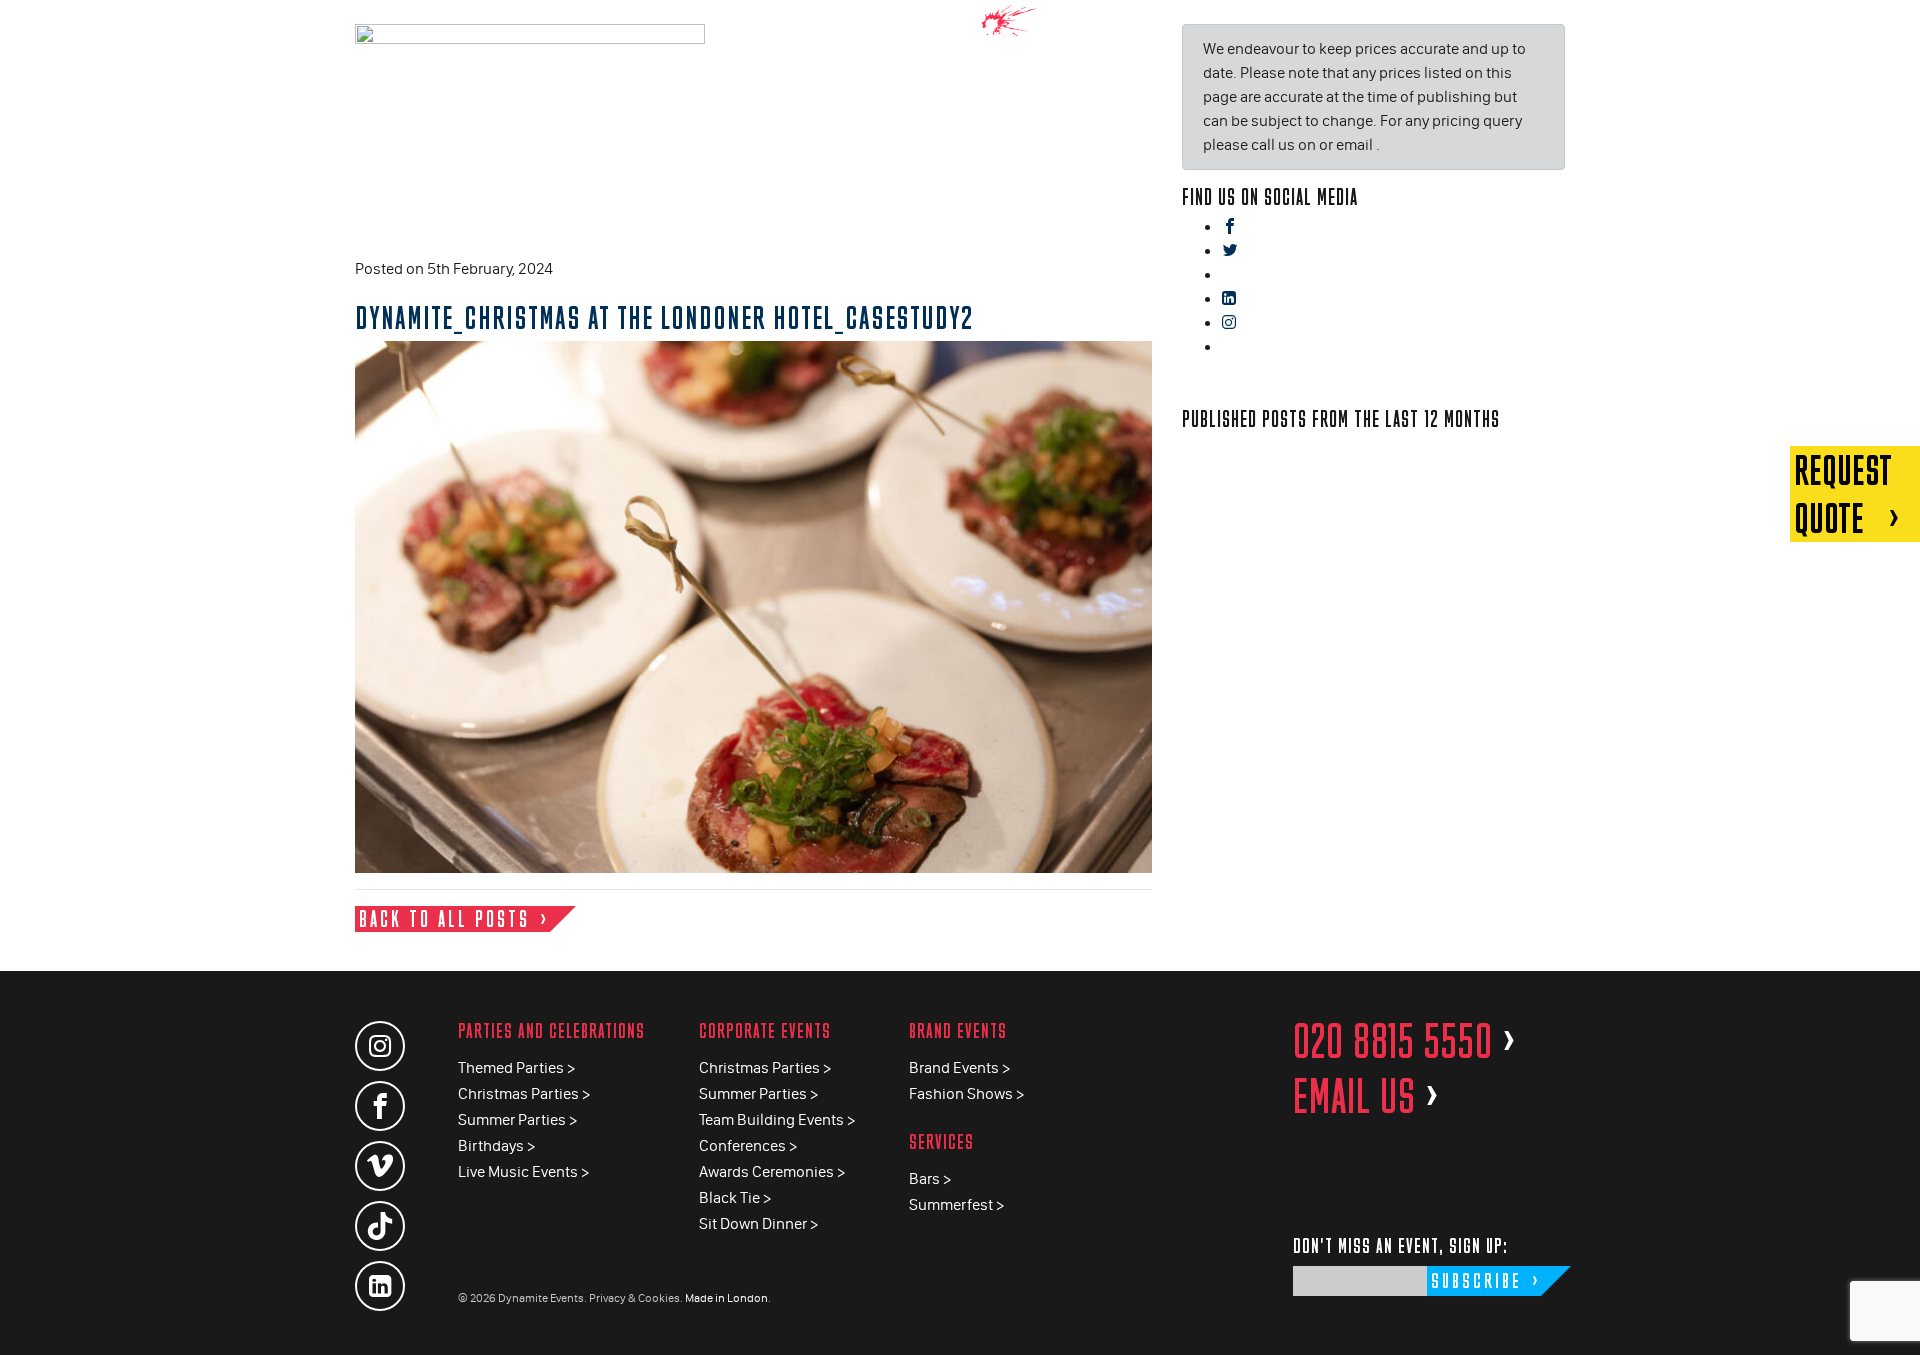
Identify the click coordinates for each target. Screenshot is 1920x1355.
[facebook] (1230, 227)
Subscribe (1476, 1280)
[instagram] (1229, 323)
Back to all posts (444, 918)
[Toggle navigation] (1890, 29)
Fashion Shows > (966, 1093)
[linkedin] (1229, 299)
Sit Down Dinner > (758, 1223)
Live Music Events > (523, 1171)
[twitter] (1230, 251)
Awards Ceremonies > (772, 1171)
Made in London (726, 1298)
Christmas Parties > (524, 1093)
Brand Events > (959, 1067)
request (1843, 494)
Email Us (1366, 1096)
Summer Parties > (517, 1119)
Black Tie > (735, 1197)
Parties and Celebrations (551, 1030)
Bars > (930, 1178)
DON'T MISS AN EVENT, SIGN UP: (1400, 1245)
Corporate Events (765, 1030)
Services (941, 1141)
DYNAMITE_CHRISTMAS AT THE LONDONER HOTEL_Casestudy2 (664, 317)
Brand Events (958, 1030)
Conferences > (748, 1145)
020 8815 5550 (1405, 1041)
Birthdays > (496, 1145)
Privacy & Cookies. (636, 1298)
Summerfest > (956, 1204)
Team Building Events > (777, 1119)
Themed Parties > (516, 1067)
